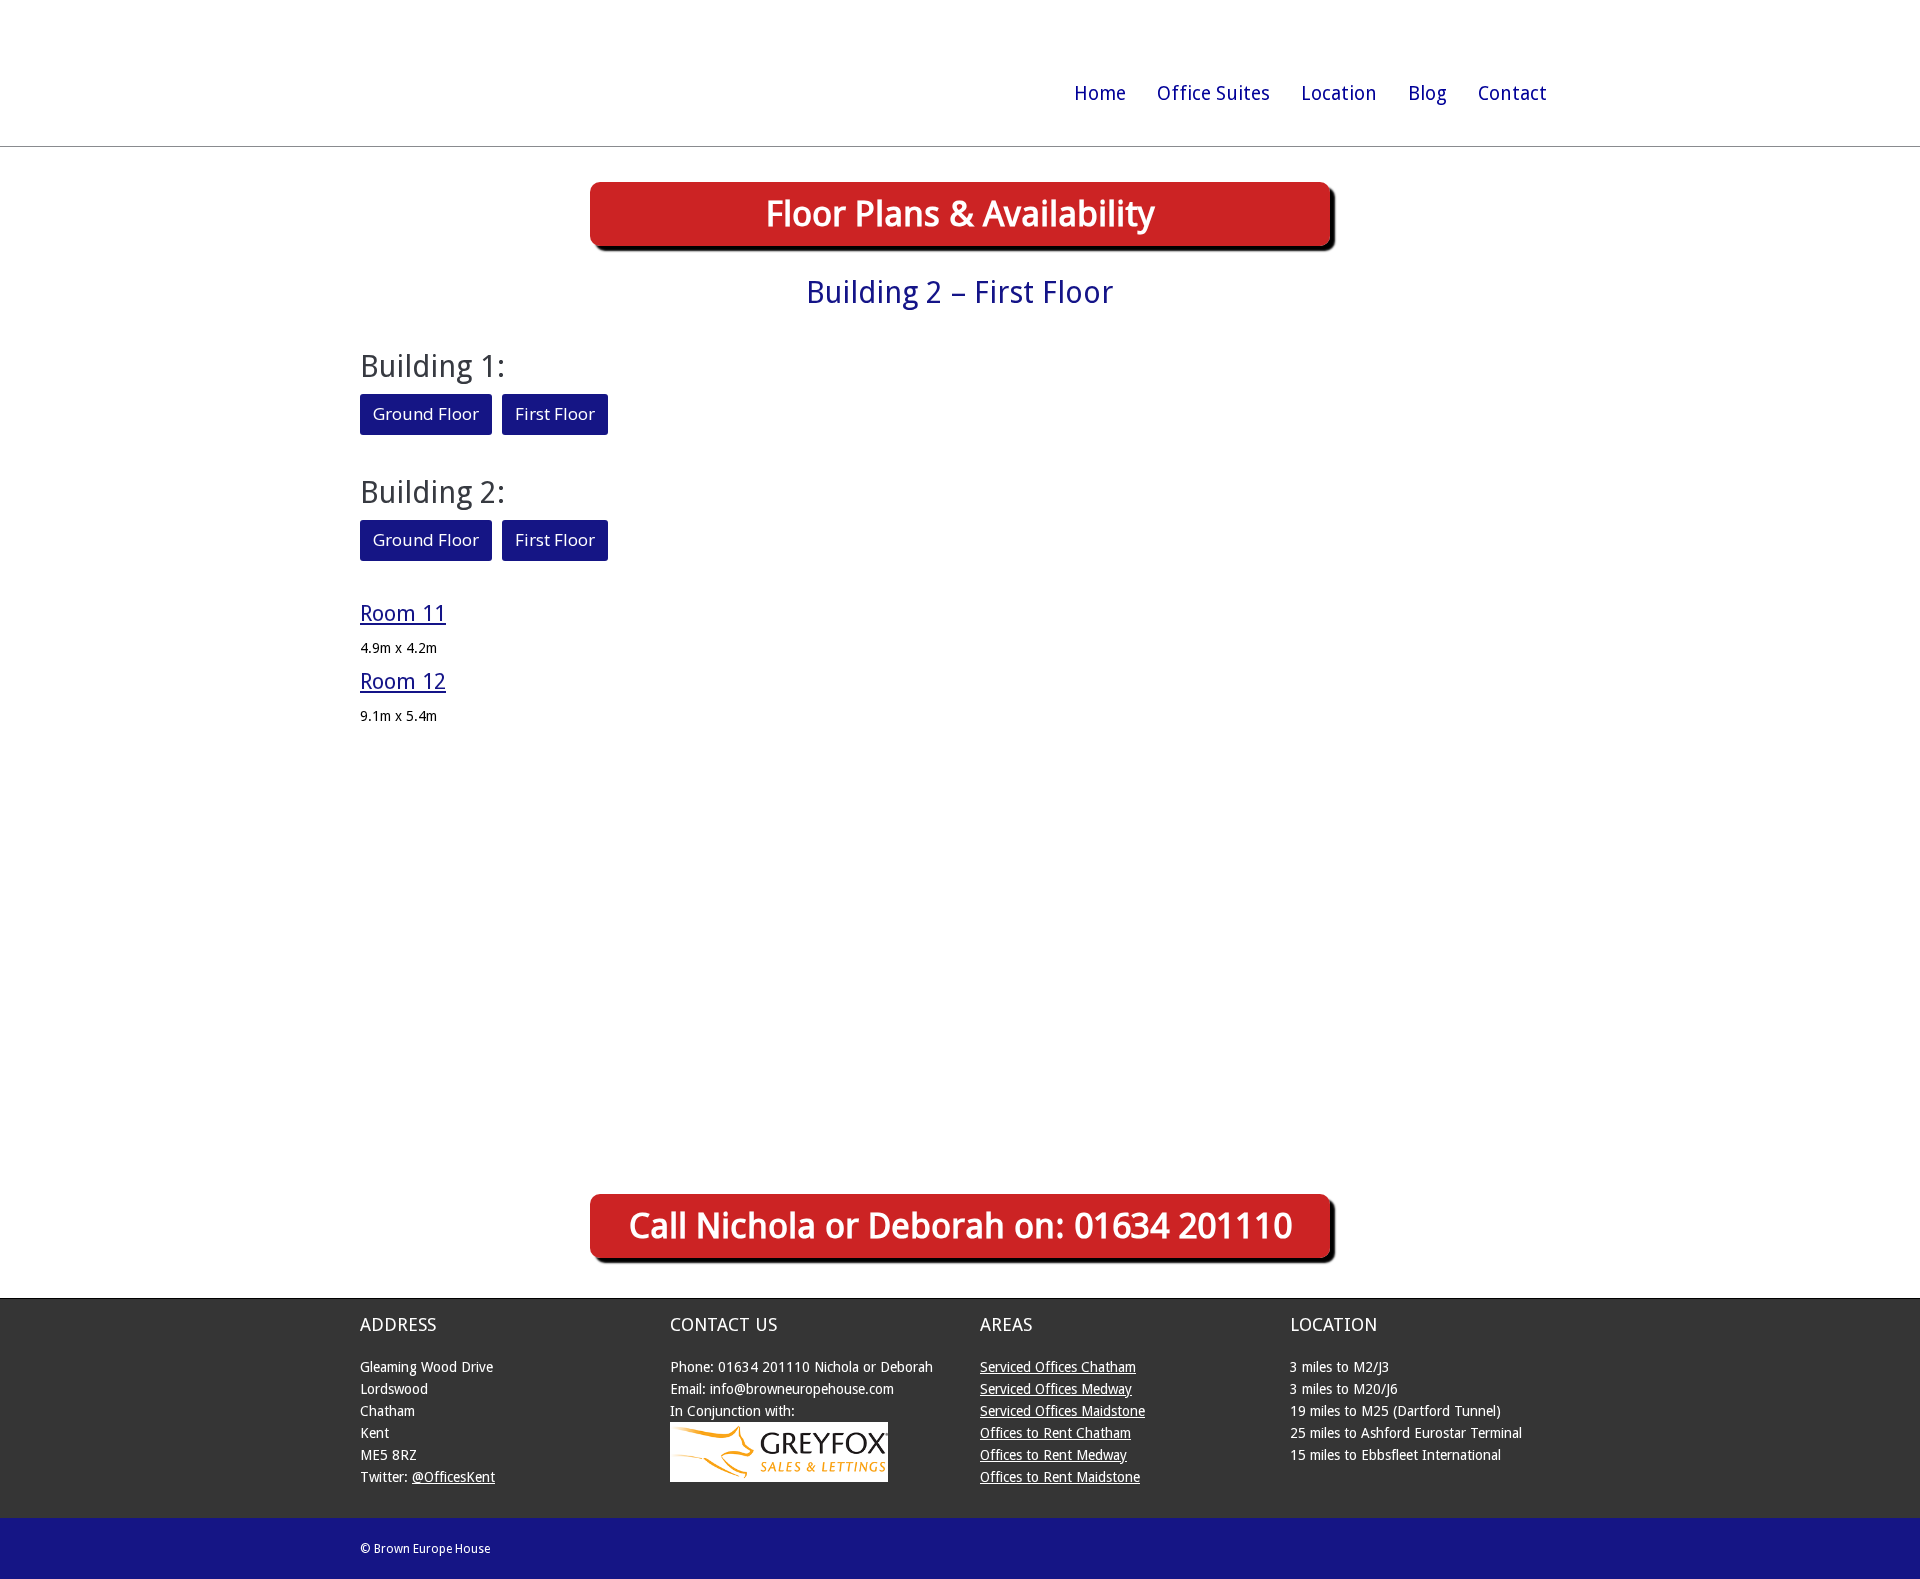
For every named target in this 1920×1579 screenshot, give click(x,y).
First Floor (555, 413)
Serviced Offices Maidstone (1062, 1411)
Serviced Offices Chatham (1058, 1367)
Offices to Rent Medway (1053, 1455)
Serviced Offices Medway (1056, 1389)
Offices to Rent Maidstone (1060, 1477)
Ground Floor (426, 413)
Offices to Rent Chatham (1055, 1433)
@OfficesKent (453, 1477)
